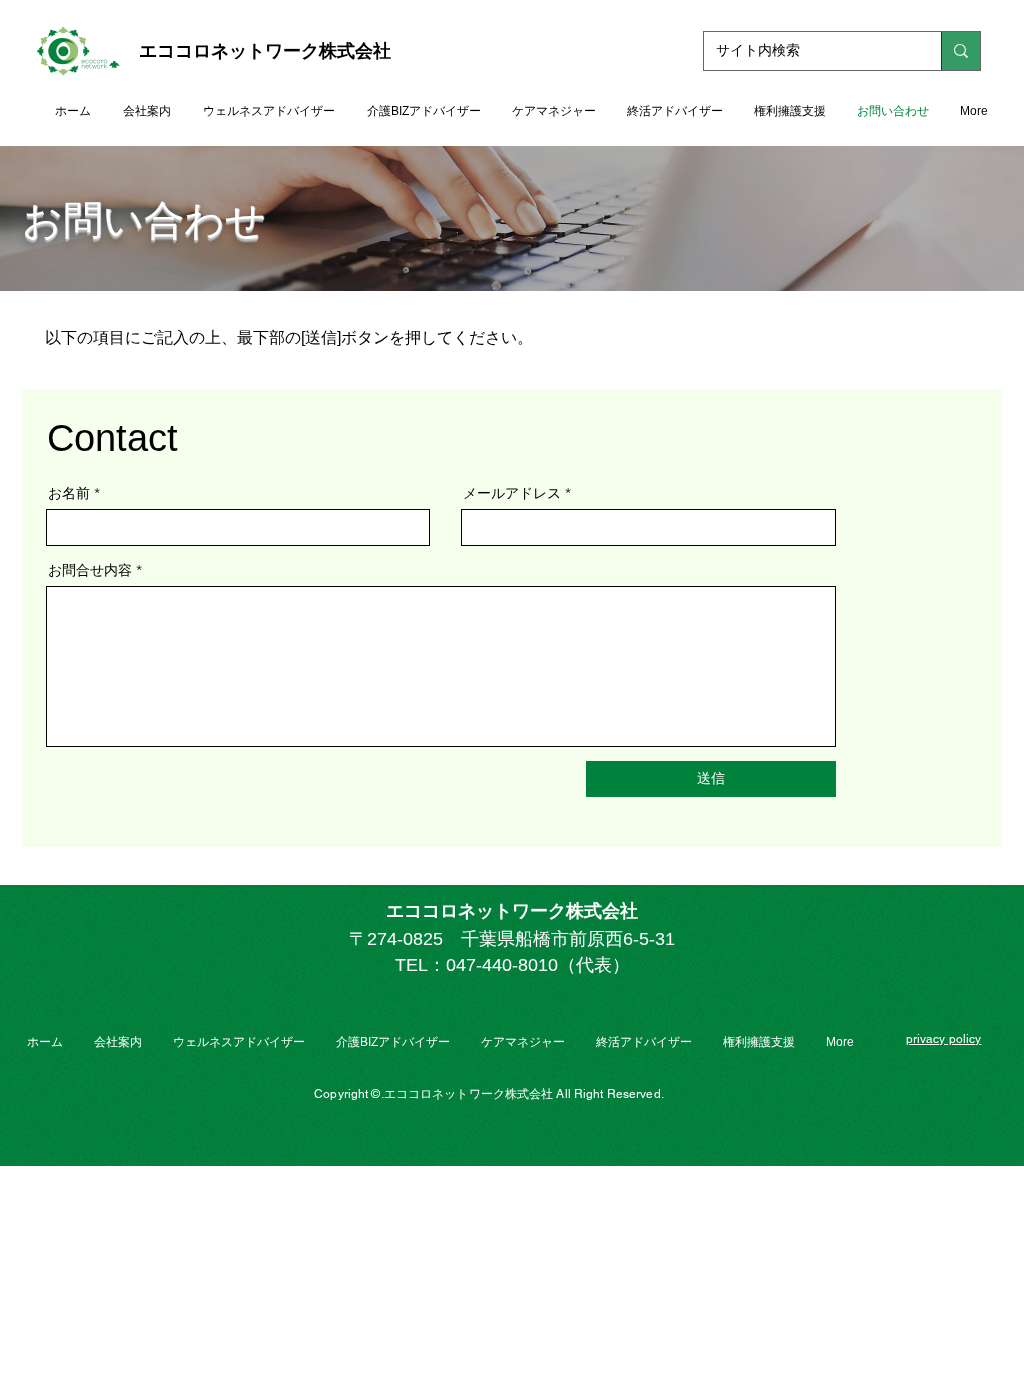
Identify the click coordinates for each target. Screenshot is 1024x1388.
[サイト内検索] (960, 51)
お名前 (69, 493)
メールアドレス (512, 493)
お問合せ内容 (90, 570)
